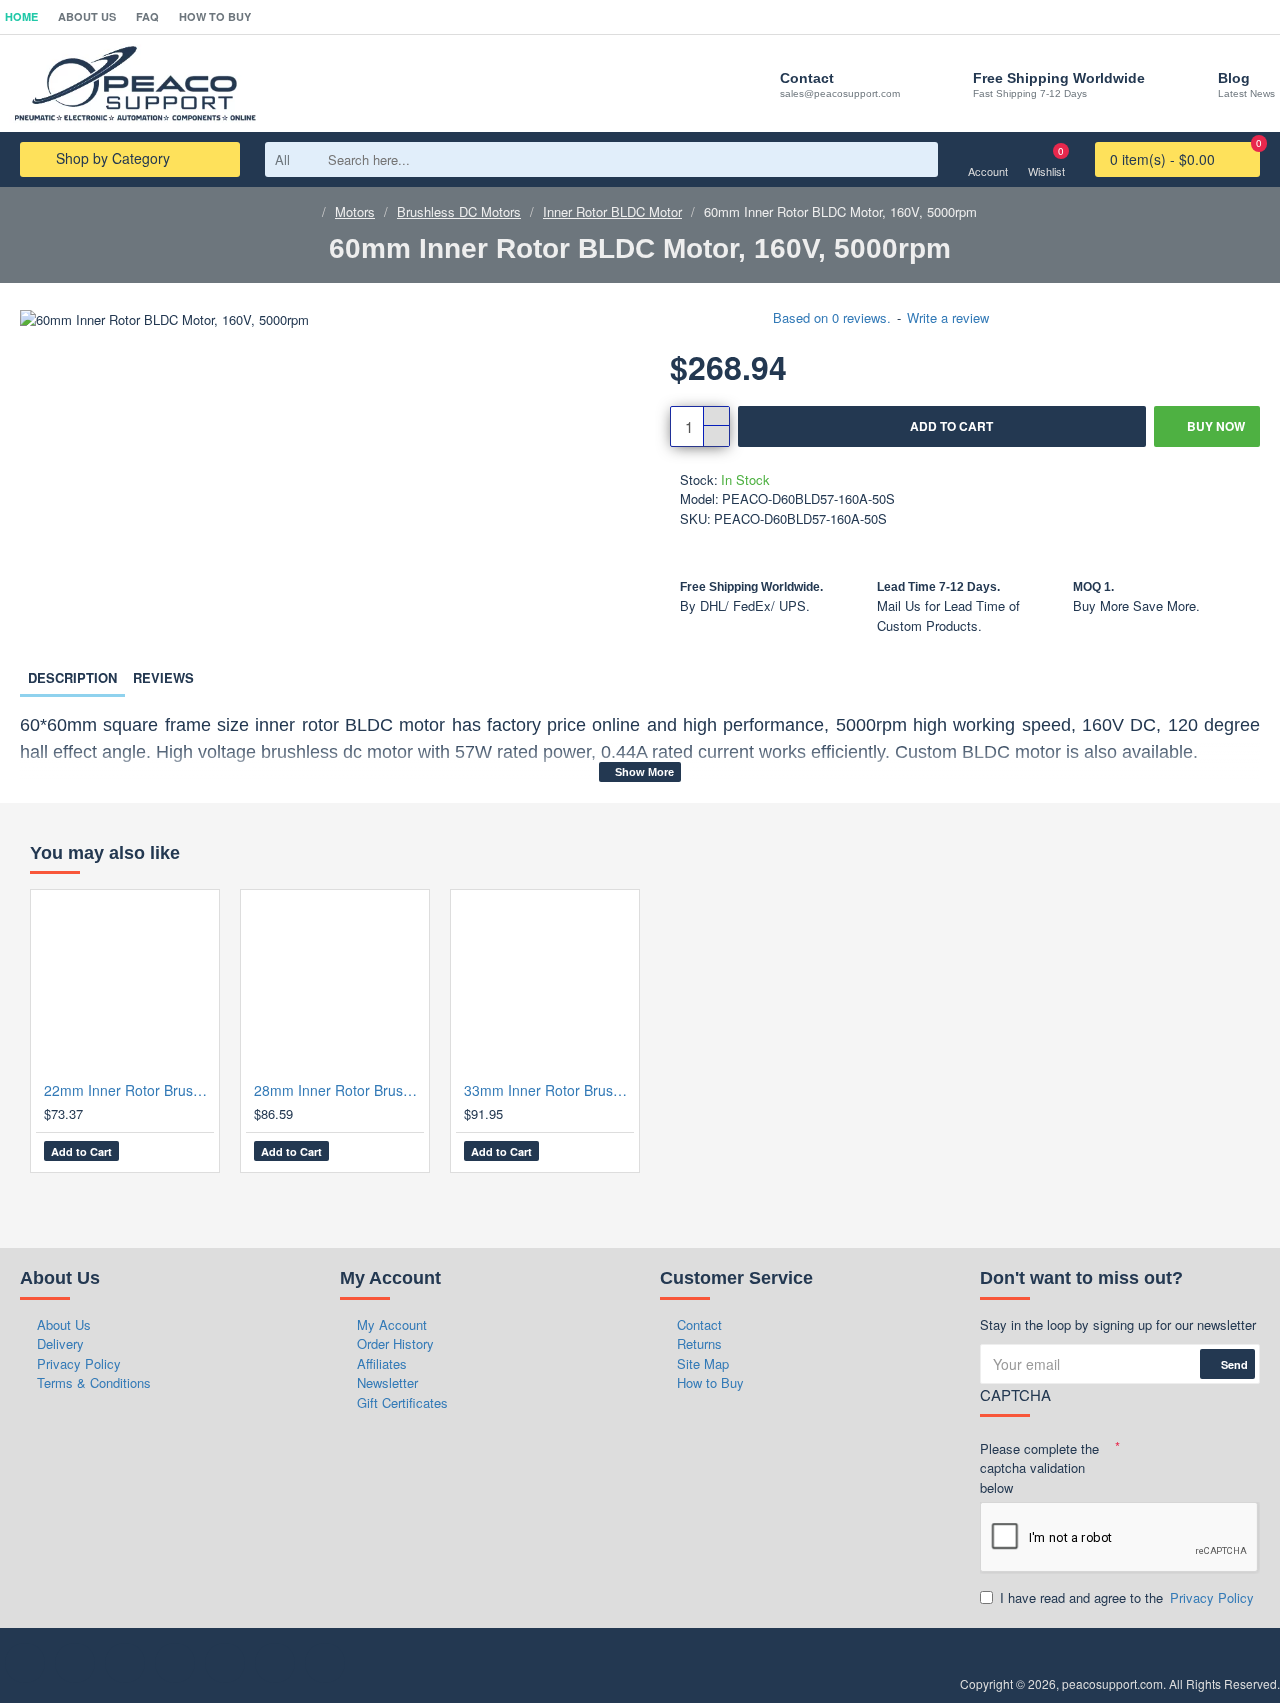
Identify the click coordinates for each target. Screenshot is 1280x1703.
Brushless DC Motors (459, 211)
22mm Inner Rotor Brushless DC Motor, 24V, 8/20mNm (129, 1090)
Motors (355, 211)
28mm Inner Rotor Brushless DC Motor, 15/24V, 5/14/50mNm (339, 1090)
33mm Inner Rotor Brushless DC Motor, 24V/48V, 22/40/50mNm (549, 1090)
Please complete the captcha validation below (1039, 1468)
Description (72, 677)
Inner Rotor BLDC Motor (612, 211)
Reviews (163, 677)
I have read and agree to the (1127, 1597)
